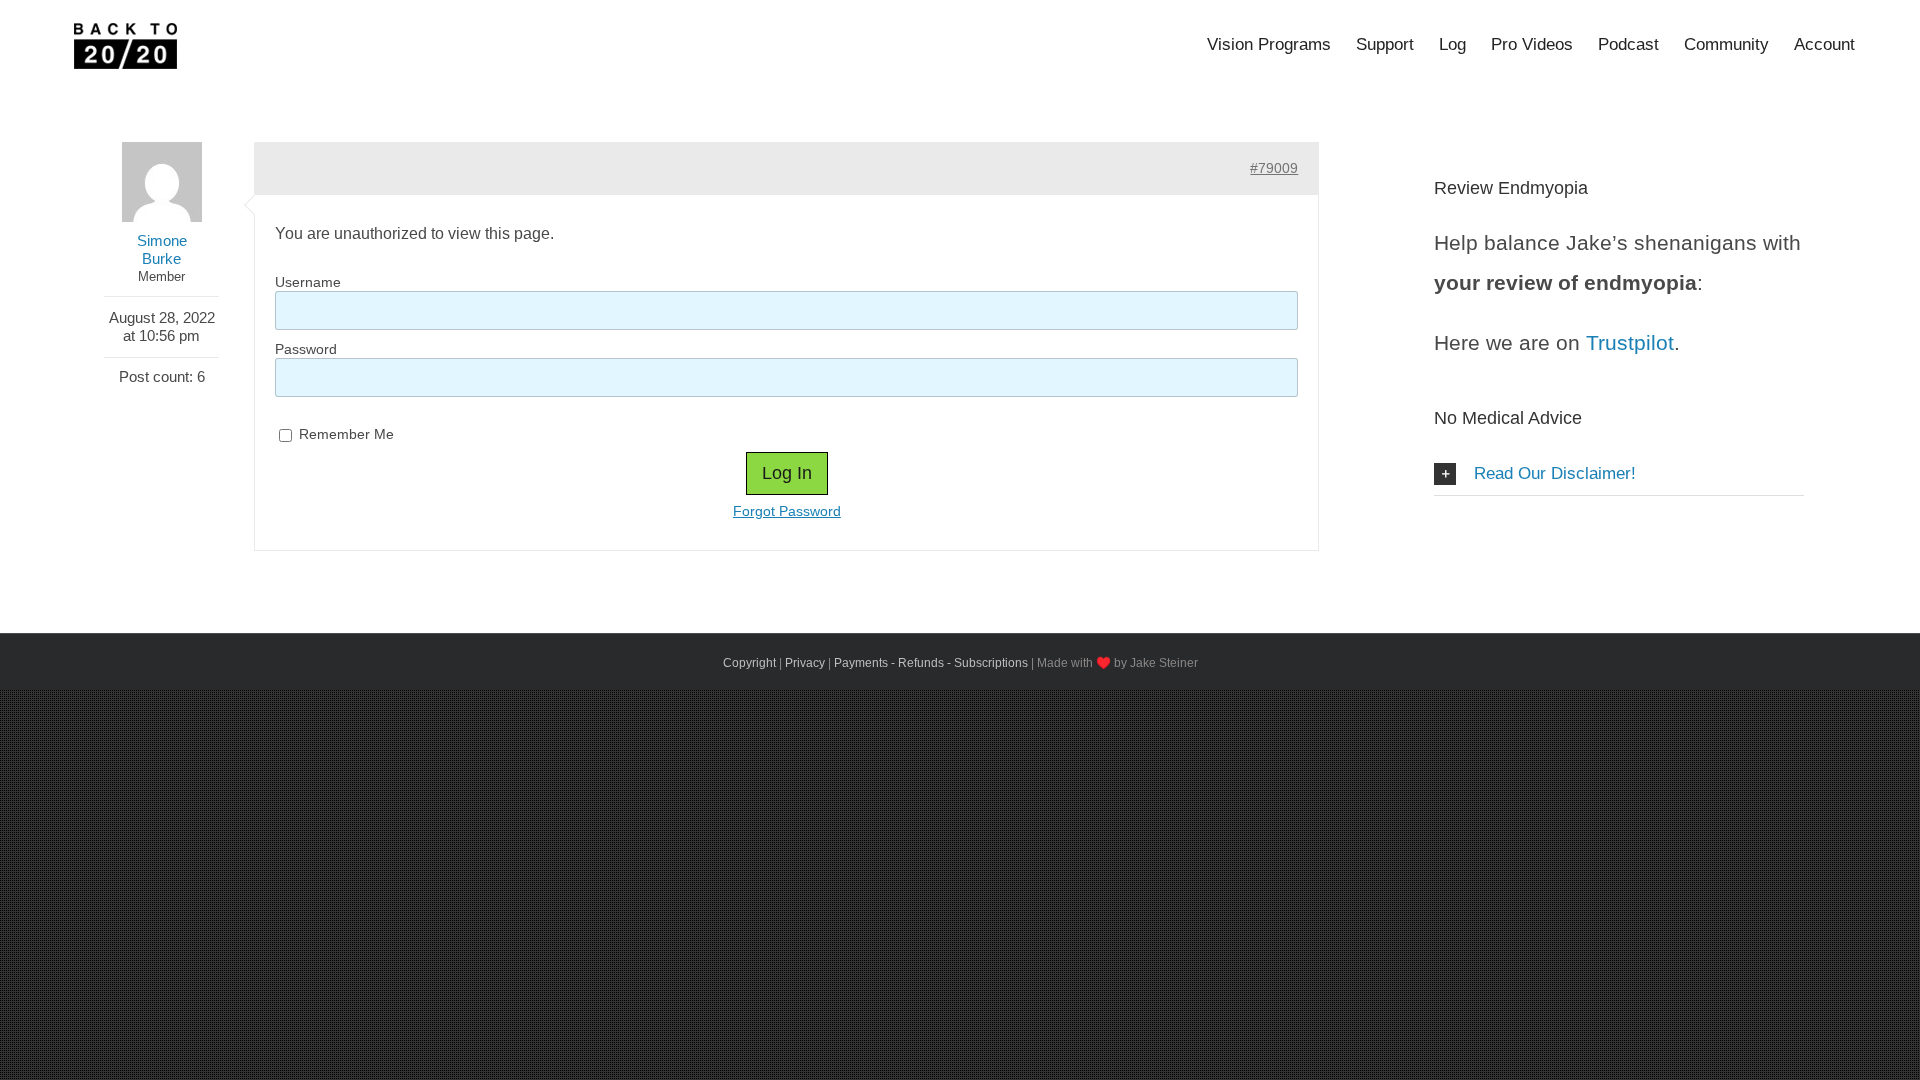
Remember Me (344, 434)
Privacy (805, 663)
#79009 (1274, 168)
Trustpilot (1630, 342)
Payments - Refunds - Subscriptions (931, 663)
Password (306, 349)
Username (308, 282)
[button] (1619, 474)
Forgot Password (787, 511)
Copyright (749, 663)
